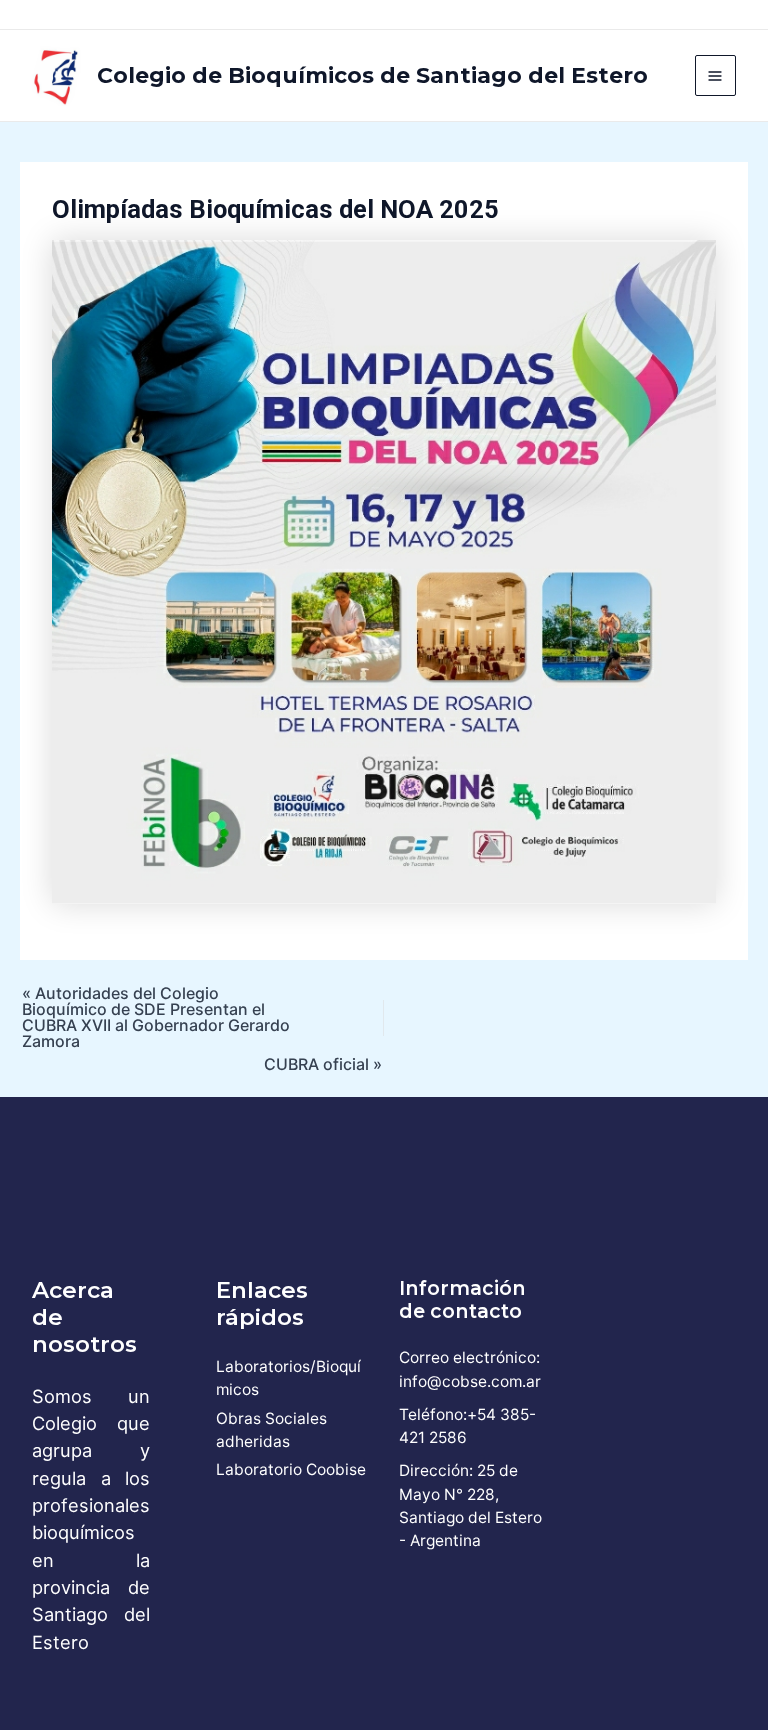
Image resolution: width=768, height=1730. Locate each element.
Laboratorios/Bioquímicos (288, 1378)
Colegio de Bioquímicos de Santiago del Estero (372, 75)
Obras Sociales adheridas (271, 1430)
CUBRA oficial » (323, 1064)
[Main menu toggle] (715, 75)
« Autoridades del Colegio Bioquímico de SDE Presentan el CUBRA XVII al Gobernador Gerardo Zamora (156, 1017)
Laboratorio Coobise (291, 1469)
